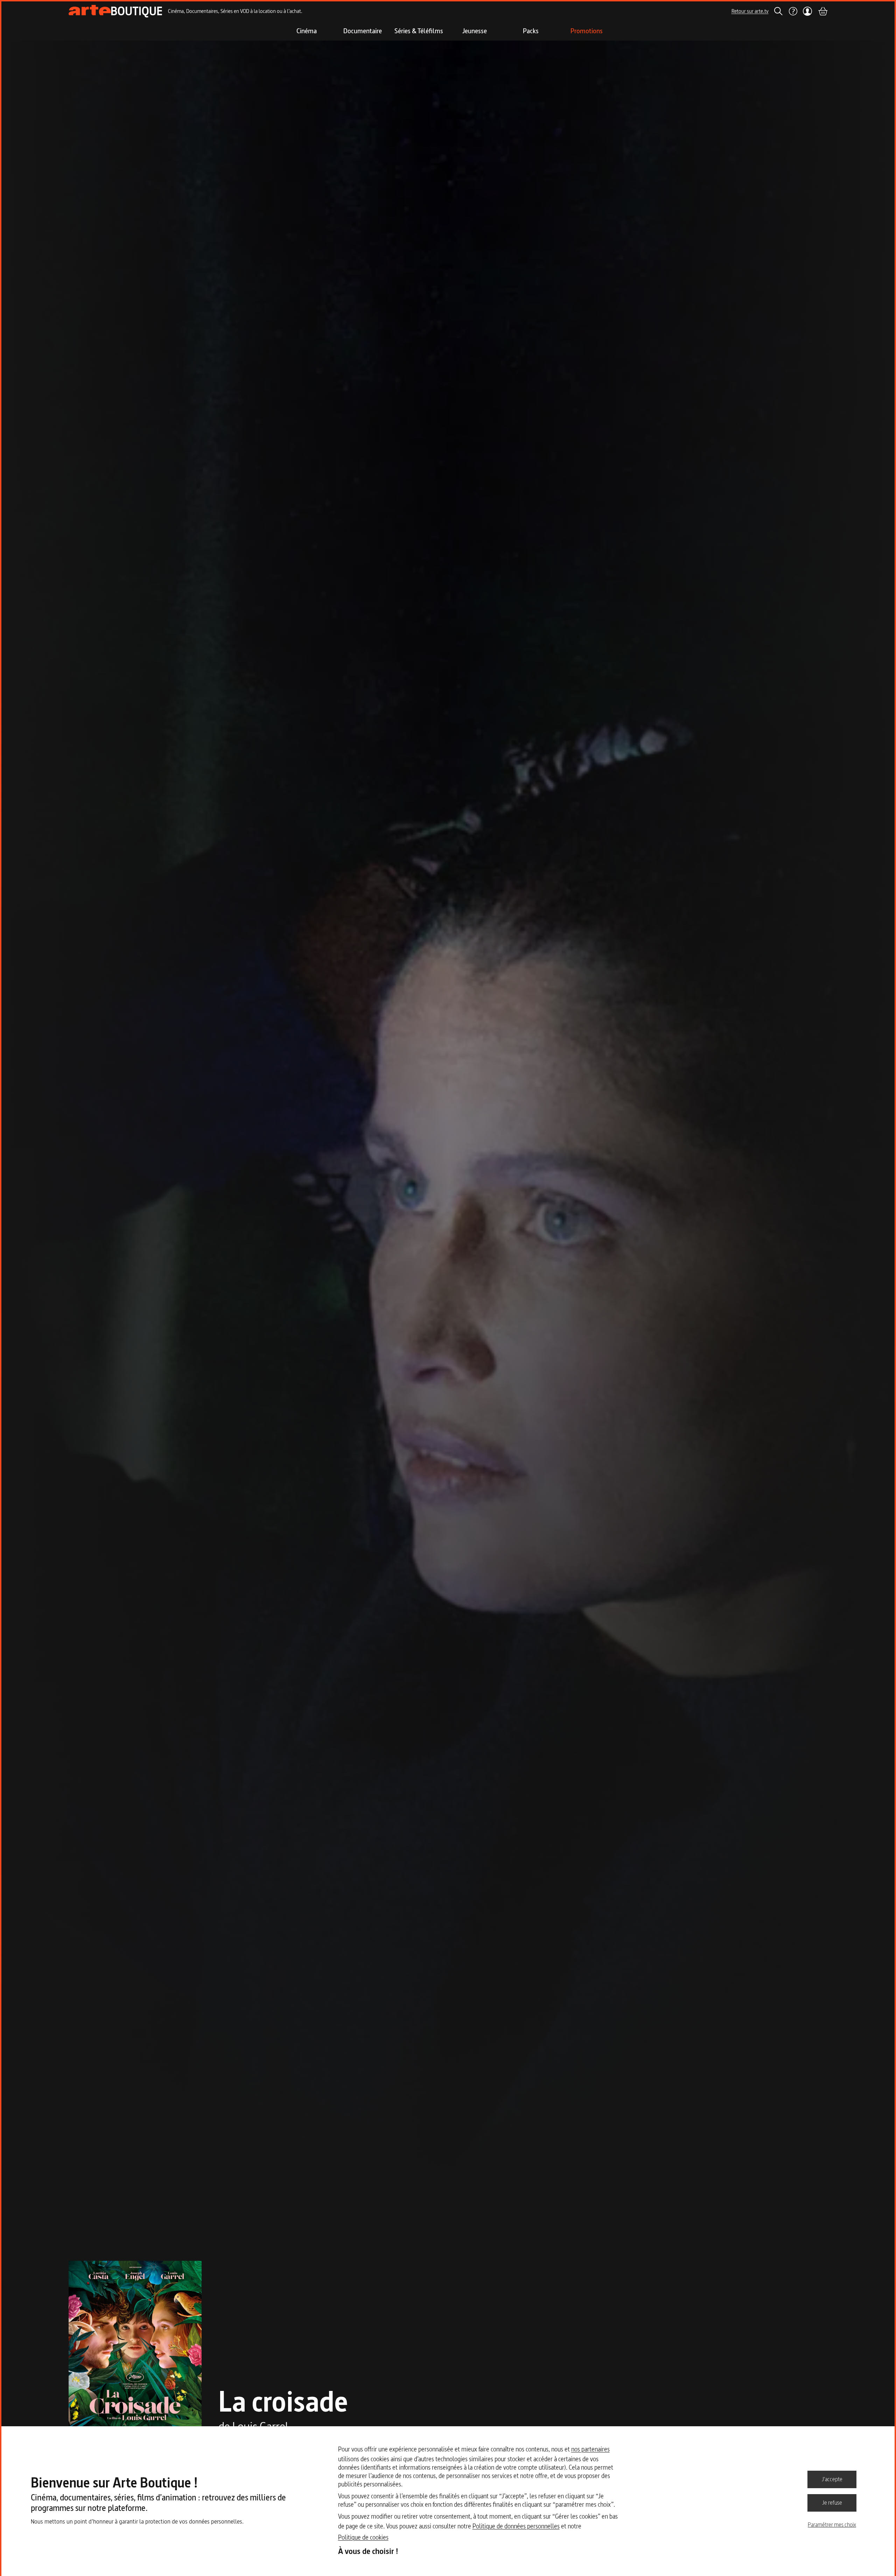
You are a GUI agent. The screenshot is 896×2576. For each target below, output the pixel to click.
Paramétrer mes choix (832, 2525)
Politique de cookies (363, 2537)
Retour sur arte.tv (750, 11)
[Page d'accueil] (115, 11)
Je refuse (832, 2503)
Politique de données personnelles (516, 2526)
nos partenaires (590, 2449)
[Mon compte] (808, 11)
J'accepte (832, 2479)
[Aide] (793, 11)
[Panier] (822, 11)
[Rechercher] (778, 11)
